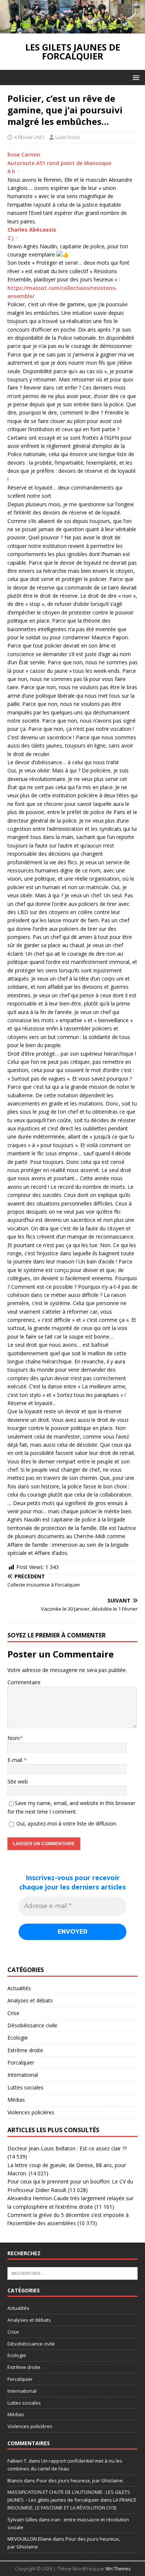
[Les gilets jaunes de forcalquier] (72, 29)
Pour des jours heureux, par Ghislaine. (80, 2480)
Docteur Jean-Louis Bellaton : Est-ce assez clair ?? (67, 2148)
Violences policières (31, 2112)
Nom (14, 1738)
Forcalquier (21, 2062)
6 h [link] (11, 171)
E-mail (16, 1760)
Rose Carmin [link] (24, 154)
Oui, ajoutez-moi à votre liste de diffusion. (66, 1823)
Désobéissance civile (32, 2025)
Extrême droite (25, 2050)
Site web (18, 1781)
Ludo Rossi (68, 137)
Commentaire (24, 1682)
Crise (13, 2013)
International (23, 2075)
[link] (32, 230)
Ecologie (18, 2038)
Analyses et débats (30, 2000)
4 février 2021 (29, 137)
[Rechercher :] (72, 2273)
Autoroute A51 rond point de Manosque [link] (59, 163)
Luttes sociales (25, 2087)
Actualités (19, 1988)
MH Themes (118, 2569)
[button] (135, 77)
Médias (16, 2100)
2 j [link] (10, 238)
